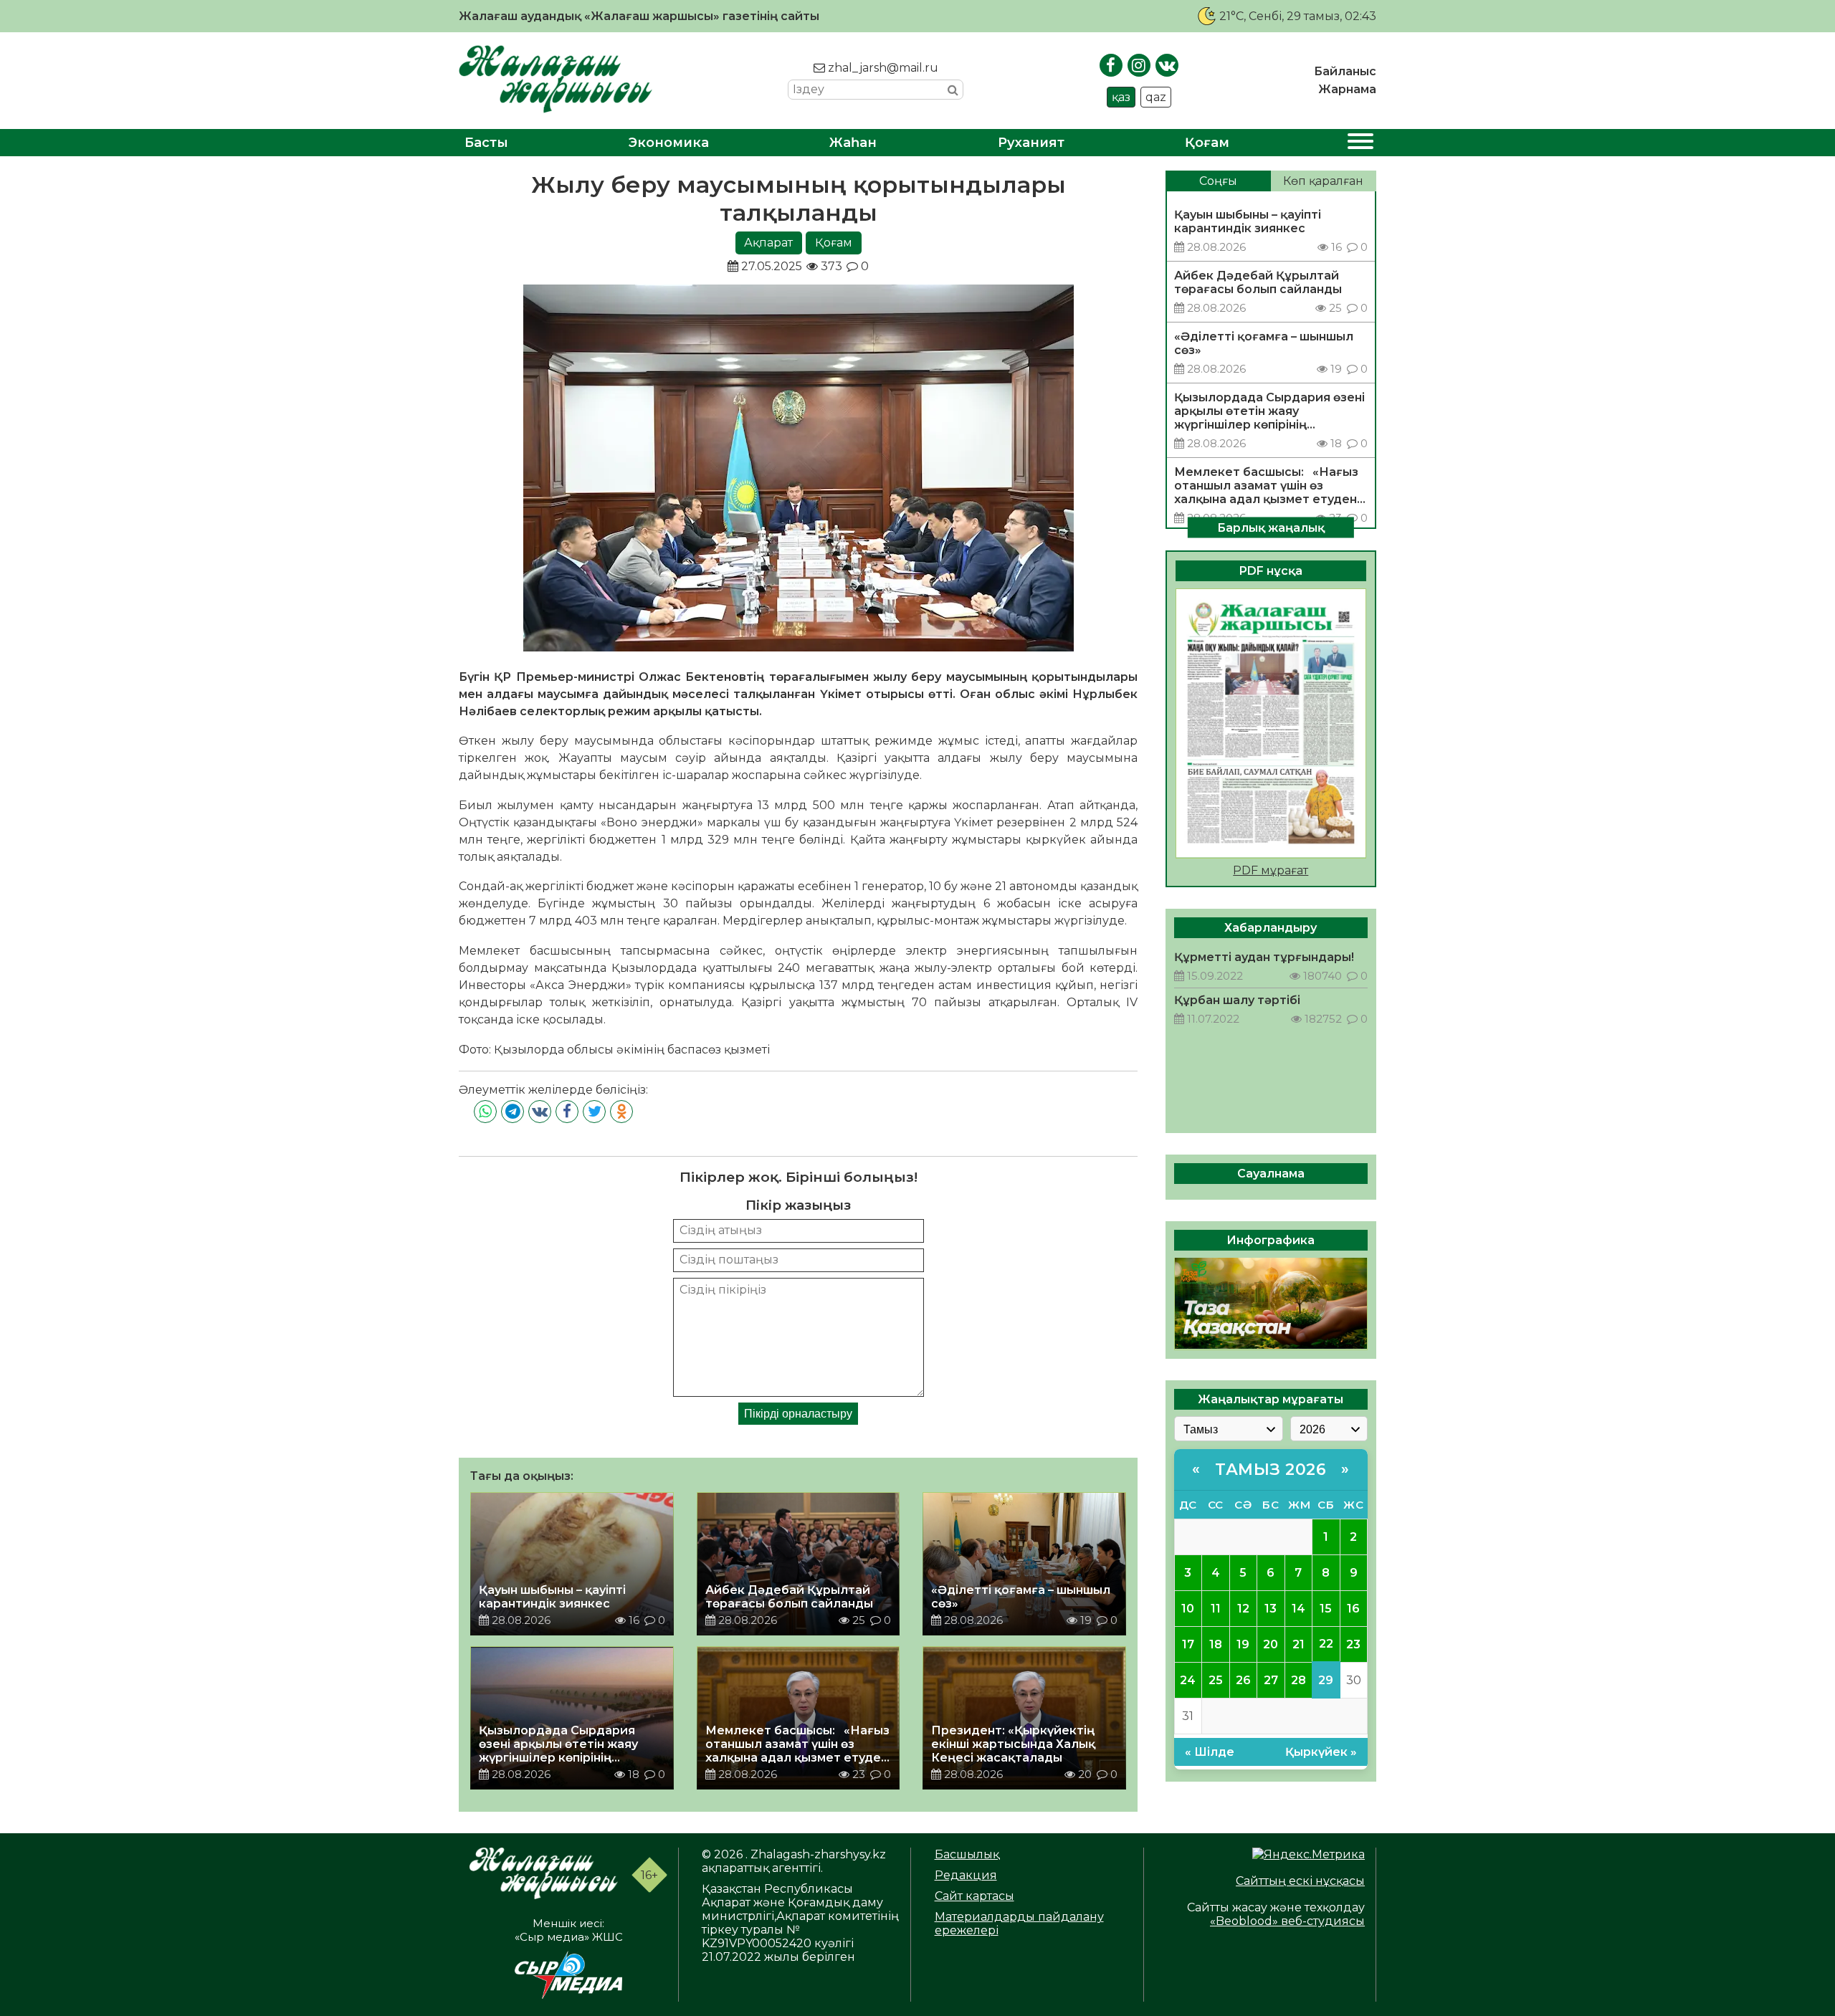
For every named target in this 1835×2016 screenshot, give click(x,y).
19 (1243, 1644)
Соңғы (1218, 181)
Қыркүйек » (1321, 1751)
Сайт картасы (974, 1896)
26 (1243, 1680)
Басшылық (967, 1854)
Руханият (1031, 143)
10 (1188, 1608)
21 (1298, 1644)
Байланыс (1345, 71)
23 (1353, 1644)
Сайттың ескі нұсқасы (1300, 1881)
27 (1271, 1680)
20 (1271, 1644)
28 (1298, 1680)
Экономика (669, 143)
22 (1326, 1644)
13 (1271, 1608)
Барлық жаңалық (1271, 527)
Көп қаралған (1323, 181)
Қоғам (1207, 143)
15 (1326, 1608)
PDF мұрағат (1271, 870)
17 (1188, 1644)
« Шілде (1210, 1751)
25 (1216, 1680)
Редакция (966, 1875)
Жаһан (853, 143)
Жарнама (1347, 89)
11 (1216, 1608)
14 (1298, 1608)
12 (1243, 1608)
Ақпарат (768, 243)
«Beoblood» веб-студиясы (1287, 1921)
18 (1216, 1644)
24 (1188, 1680)
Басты (486, 143)
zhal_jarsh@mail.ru (882, 68)
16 (1353, 1608)
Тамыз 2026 (1271, 1469)
